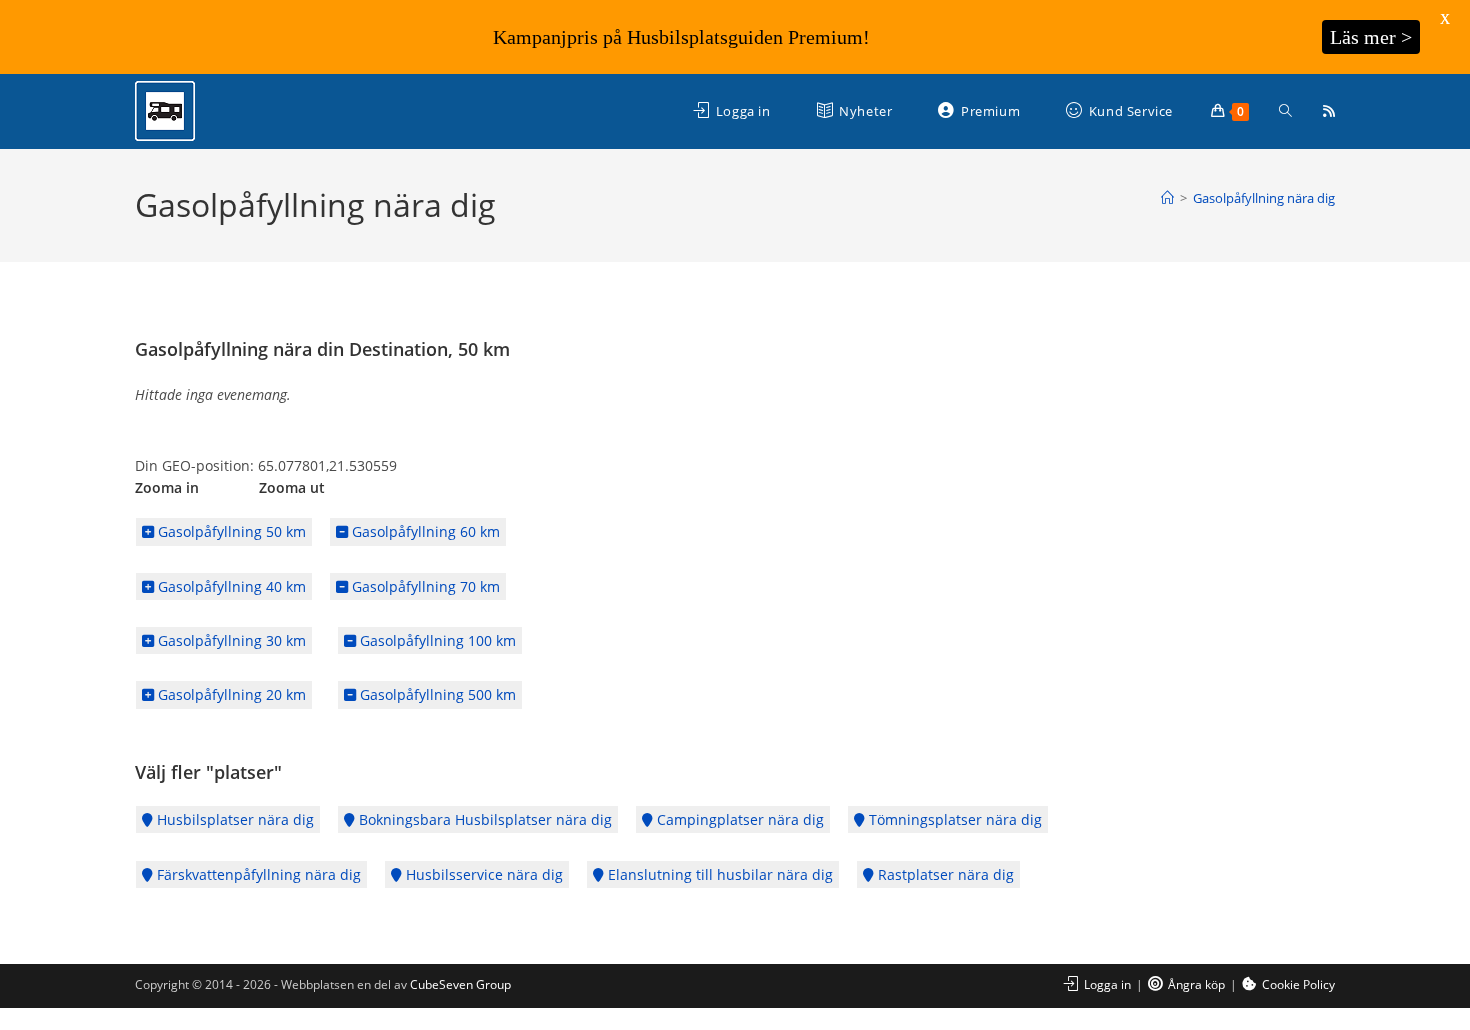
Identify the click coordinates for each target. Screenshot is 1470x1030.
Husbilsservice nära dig (482, 874)
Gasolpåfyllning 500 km (436, 694)
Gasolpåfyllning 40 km (230, 586)
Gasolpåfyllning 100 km (436, 640)
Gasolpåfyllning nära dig (1264, 198)
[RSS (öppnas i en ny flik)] (1329, 111)
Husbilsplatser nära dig (233, 819)
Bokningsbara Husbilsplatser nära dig (483, 819)
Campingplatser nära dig (738, 819)
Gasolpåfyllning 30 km (230, 640)
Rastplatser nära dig (944, 874)
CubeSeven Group (460, 984)
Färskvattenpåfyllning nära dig (257, 874)
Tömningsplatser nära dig (953, 819)
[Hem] (1167, 198)
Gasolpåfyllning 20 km (230, 694)
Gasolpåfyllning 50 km (230, 531)
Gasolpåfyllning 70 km (424, 586)
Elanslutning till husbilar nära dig (718, 874)
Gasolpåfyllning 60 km (424, 531)
